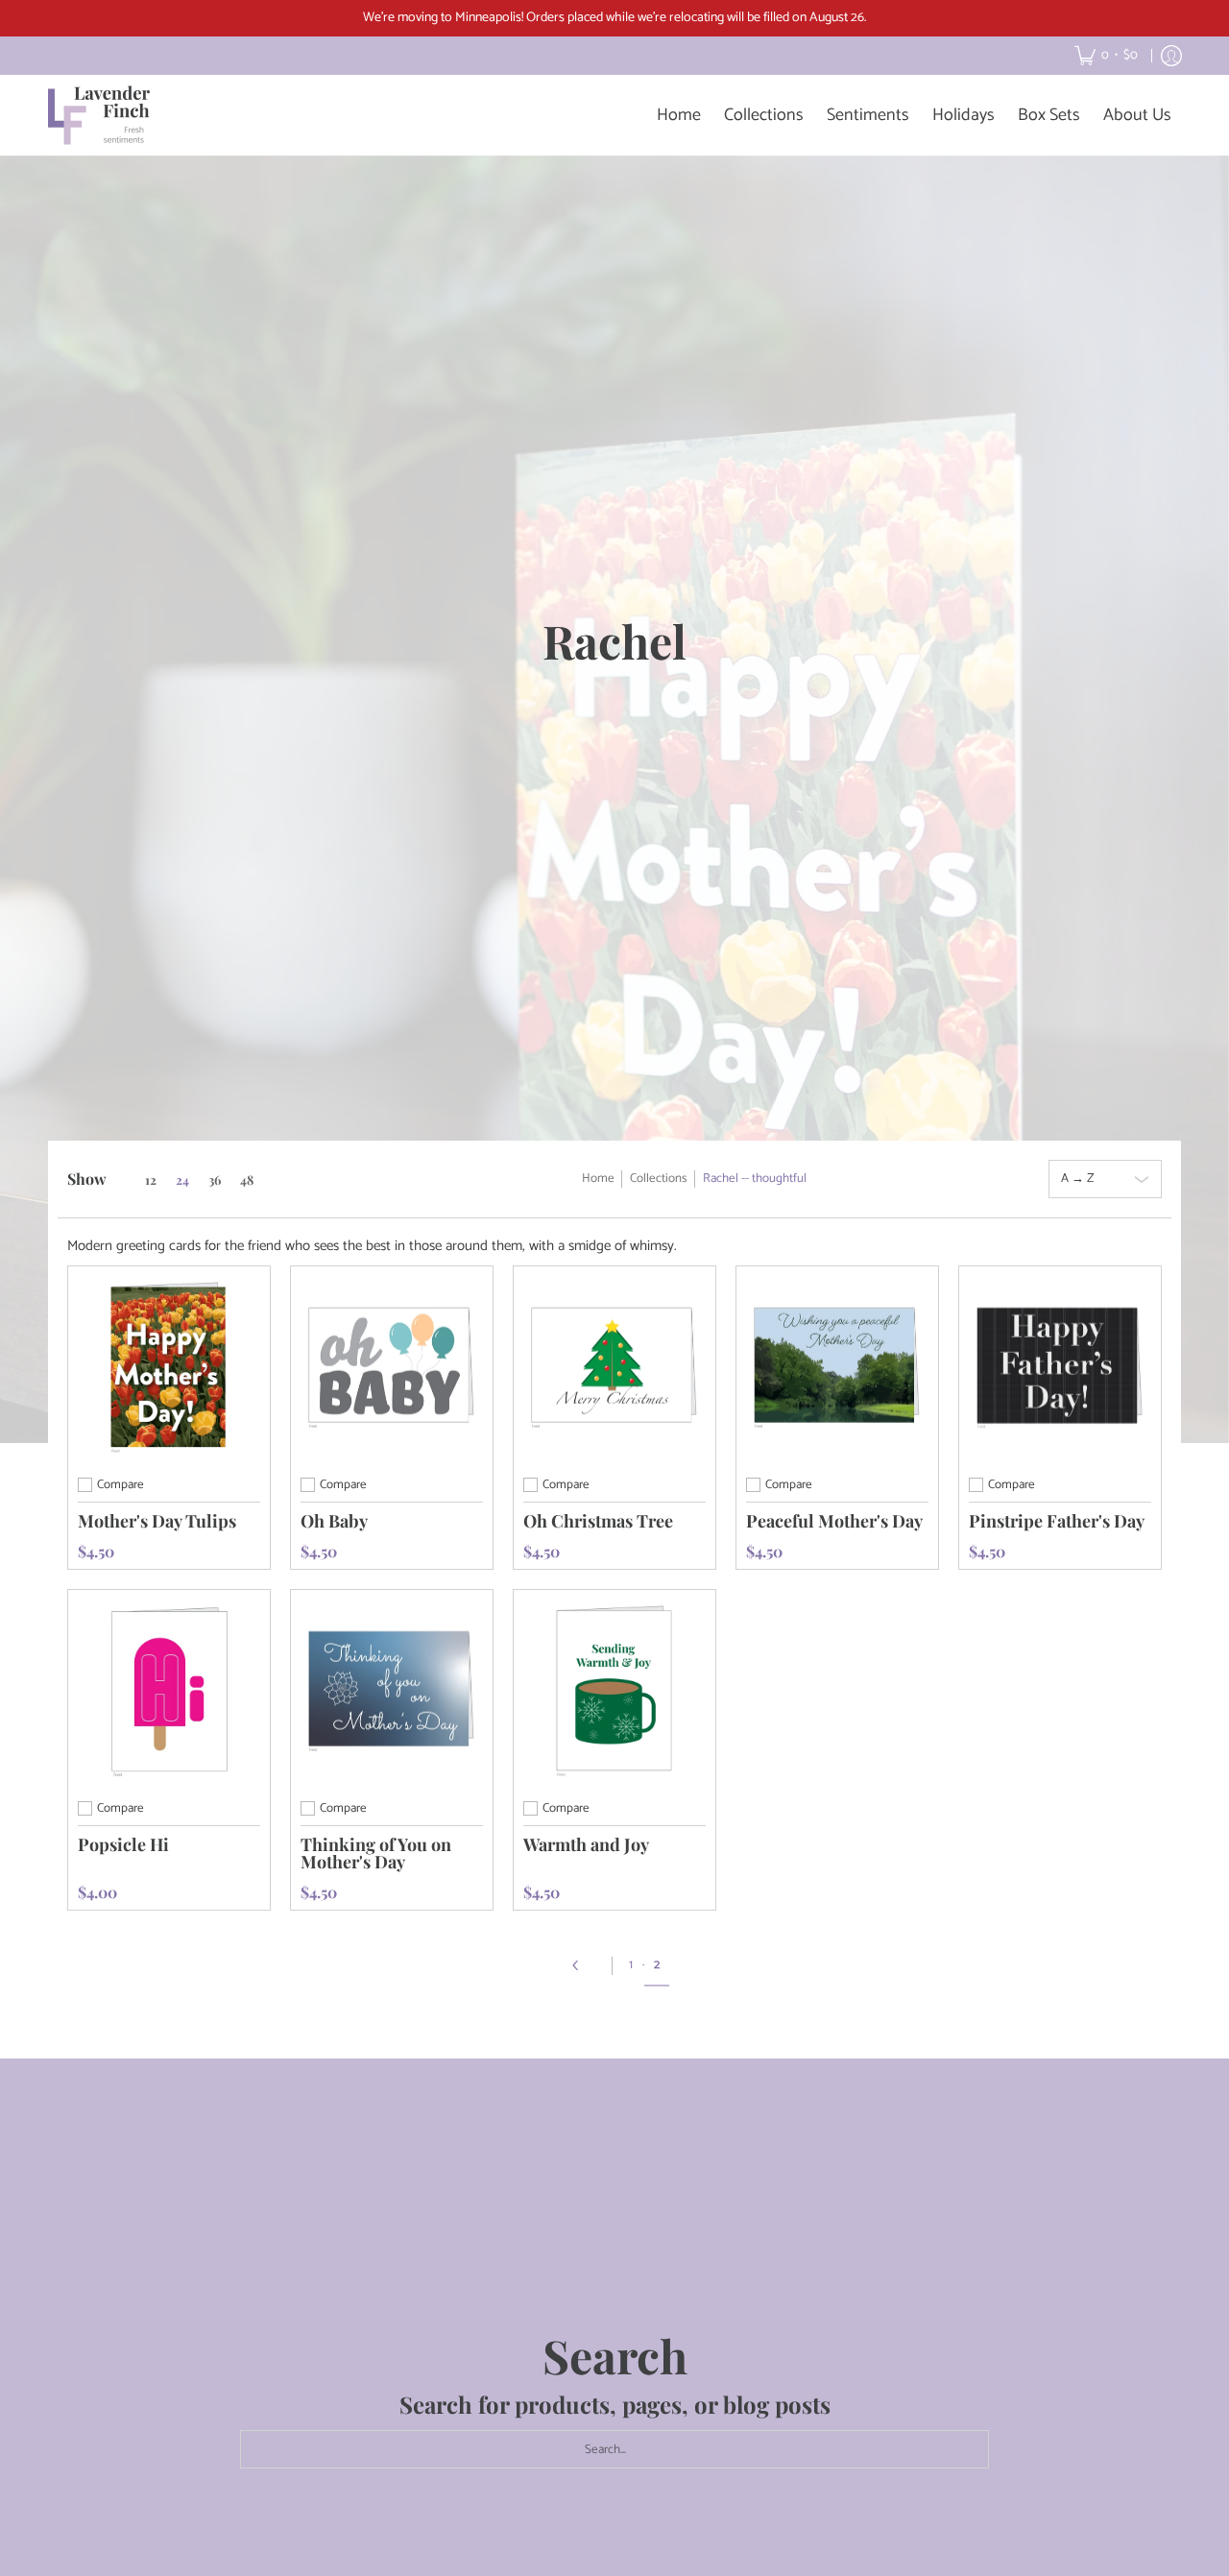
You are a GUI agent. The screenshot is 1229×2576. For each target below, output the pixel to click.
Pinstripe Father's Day (1057, 1521)
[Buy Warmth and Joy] (614, 1691)
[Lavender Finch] (101, 115)
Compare (120, 1485)
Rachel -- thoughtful (755, 1179)
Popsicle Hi (123, 1844)
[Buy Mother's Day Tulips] (169, 1367)
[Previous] (582, 1965)
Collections (659, 1179)
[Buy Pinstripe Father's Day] (1060, 1367)
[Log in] (1171, 56)
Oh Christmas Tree (598, 1521)
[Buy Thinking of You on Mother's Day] (392, 1691)
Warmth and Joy (586, 1844)
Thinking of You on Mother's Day (376, 1853)
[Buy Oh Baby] (392, 1367)
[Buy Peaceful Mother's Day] (837, 1367)
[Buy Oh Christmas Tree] (614, 1367)
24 (182, 1180)
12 (151, 1180)
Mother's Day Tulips (157, 1521)
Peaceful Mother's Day (834, 1521)
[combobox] (614, 2449)
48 (247, 1180)
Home (598, 1179)
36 (215, 1180)
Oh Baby (334, 1521)
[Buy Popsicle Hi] (169, 1691)
